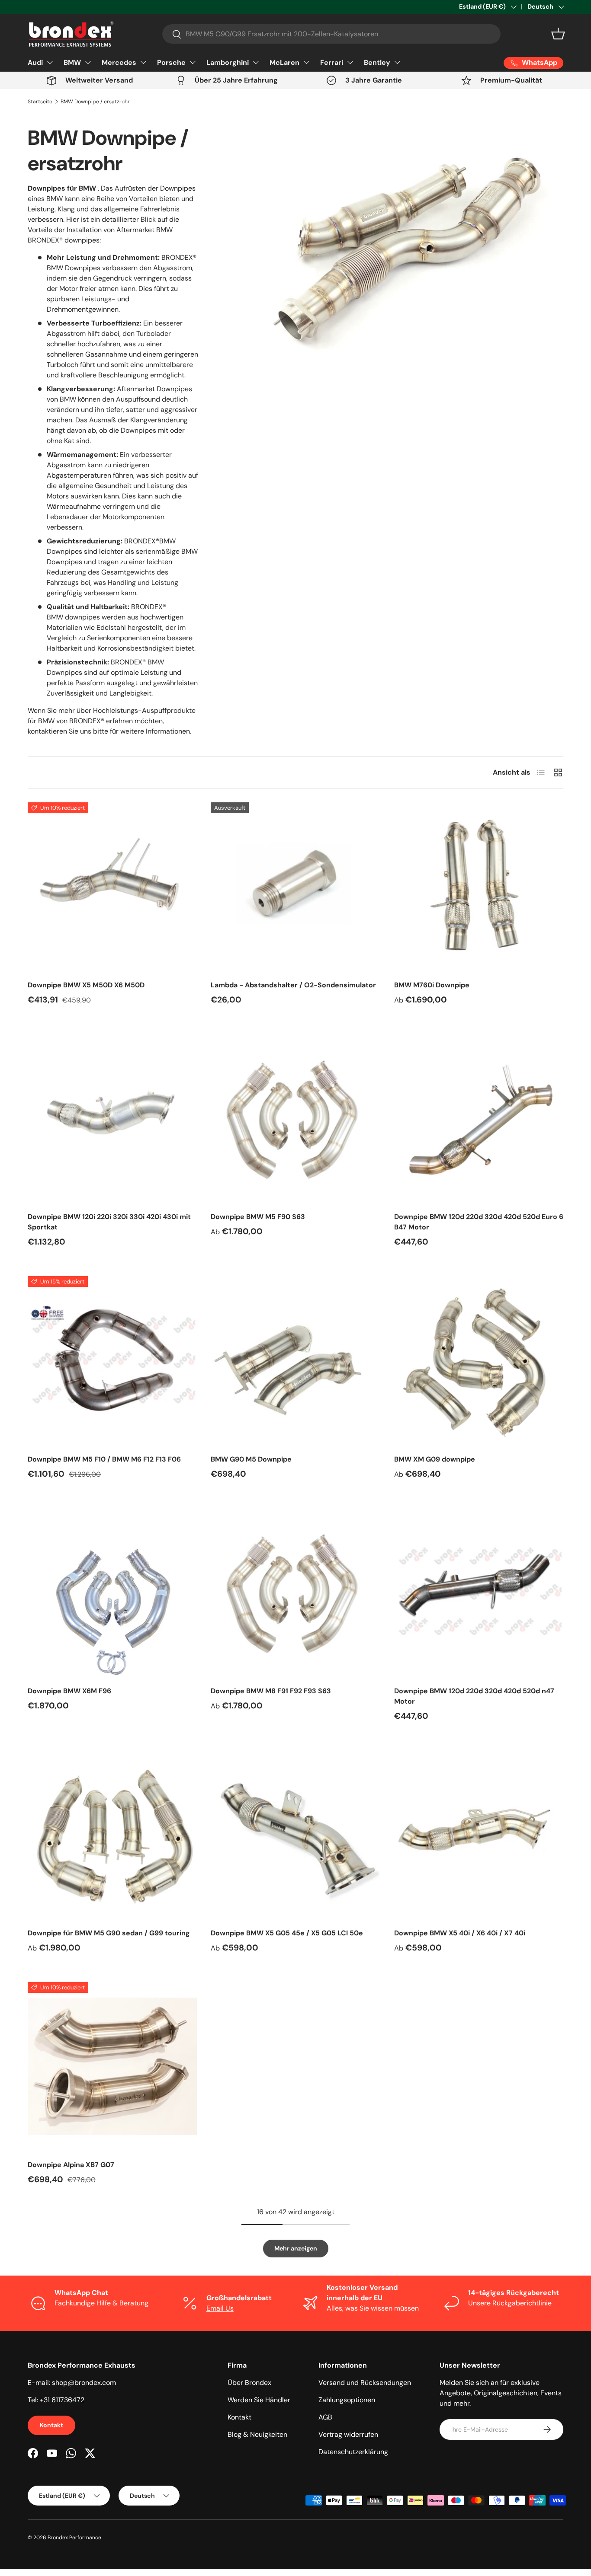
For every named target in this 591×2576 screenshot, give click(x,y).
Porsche (171, 62)
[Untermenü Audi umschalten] (50, 62)
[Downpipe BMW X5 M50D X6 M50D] (112, 887)
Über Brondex (249, 2383)
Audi (35, 62)
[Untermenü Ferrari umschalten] (350, 62)
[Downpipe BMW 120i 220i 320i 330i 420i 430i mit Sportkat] (112, 1119)
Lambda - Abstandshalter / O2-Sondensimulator (293, 985)
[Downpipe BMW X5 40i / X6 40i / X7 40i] (479, 1835)
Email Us (220, 2308)
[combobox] (331, 34)
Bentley (377, 62)
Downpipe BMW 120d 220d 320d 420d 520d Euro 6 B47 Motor (479, 1222)
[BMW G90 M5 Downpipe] (295, 1361)
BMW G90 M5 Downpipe (251, 1459)
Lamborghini (228, 62)
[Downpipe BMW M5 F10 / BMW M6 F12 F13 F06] (112, 1361)
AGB (325, 2417)
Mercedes (119, 62)
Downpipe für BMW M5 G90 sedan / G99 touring (109, 1933)
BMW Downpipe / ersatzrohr (95, 102)
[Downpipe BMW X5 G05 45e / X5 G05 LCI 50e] (295, 1835)
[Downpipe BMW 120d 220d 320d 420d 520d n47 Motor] (479, 1592)
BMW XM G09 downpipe (435, 1459)
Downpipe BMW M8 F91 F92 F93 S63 (271, 1691)
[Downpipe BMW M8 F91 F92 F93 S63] (295, 1592)
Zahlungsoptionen (347, 2400)
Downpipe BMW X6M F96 (69, 1691)
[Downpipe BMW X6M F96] (112, 1592)
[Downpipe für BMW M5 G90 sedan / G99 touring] (112, 1835)
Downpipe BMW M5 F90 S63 (258, 1217)
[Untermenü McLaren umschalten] (306, 62)
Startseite (40, 102)
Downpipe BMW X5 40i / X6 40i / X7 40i (460, 1933)
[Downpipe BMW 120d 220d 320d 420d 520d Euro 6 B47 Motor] (479, 1119)
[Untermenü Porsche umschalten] (193, 62)
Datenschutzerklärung (353, 2452)
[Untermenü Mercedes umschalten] (143, 62)
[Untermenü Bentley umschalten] (397, 62)
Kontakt (51, 2425)
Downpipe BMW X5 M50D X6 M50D (86, 985)
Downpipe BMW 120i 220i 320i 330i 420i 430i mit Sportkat (109, 1222)
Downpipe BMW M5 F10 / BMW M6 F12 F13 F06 (104, 1459)
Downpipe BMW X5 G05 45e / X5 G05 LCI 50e (287, 1933)
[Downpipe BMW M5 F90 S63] (295, 1119)
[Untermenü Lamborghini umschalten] (256, 62)
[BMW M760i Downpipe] (479, 887)
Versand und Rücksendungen (365, 2383)
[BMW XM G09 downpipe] (479, 1361)
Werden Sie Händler (259, 2400)
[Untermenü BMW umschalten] (88, 62)
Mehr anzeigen (296, 2248)
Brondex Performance (74, 2538)
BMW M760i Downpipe (432, 985)
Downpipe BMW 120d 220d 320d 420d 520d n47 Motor (474, 1696)
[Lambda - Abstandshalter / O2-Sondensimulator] (295, 887)
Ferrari (332, 62)
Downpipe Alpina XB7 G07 (71, 2165)
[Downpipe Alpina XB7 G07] (112, 2067)
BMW (72, 62)
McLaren (284, 62)
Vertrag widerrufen (348, 2434)
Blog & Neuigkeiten (257, 2434)
